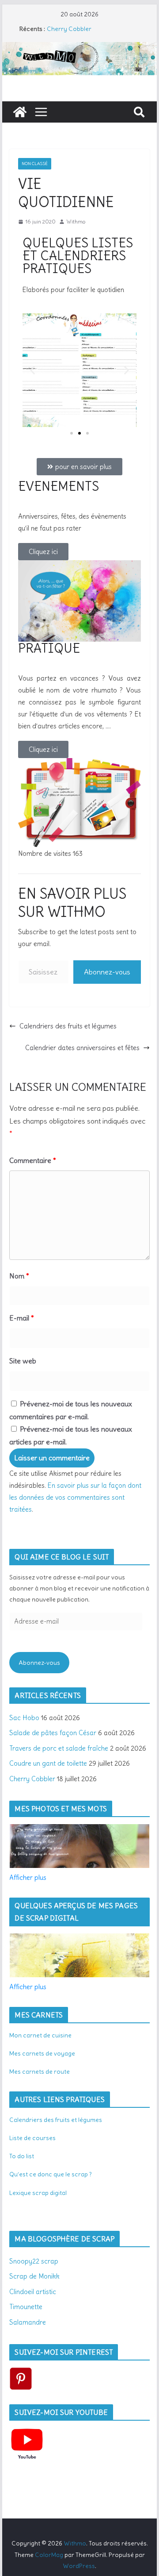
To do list (22, 2156)
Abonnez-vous (107, 972)
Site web (23, 1361)
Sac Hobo (24, 1718)
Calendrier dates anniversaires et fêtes (82, 1048)
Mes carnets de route (40, 2072)
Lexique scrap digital (38, 2193)
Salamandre (28, 2322)
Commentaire (33, 1160)
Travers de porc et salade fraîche (59, 1748)
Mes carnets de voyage (42, 2053)
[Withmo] (20, 112)
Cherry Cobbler (69, 29)
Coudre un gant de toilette (48, 1763)
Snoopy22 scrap (34, 2261)
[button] (32, 370)
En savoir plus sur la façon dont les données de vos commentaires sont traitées (75, 1497)
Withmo (76, 221)
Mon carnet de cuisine (40, 2035)
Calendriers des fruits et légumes (68, 1026)
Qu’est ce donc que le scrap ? (51, 2174)
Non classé (35, 164)
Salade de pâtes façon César (53, 1733)
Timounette (26, 2307)
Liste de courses (32, 2138)
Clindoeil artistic (33, 2292)
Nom (19, 1276)
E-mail (22, 1318)
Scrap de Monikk (34, 2276)
